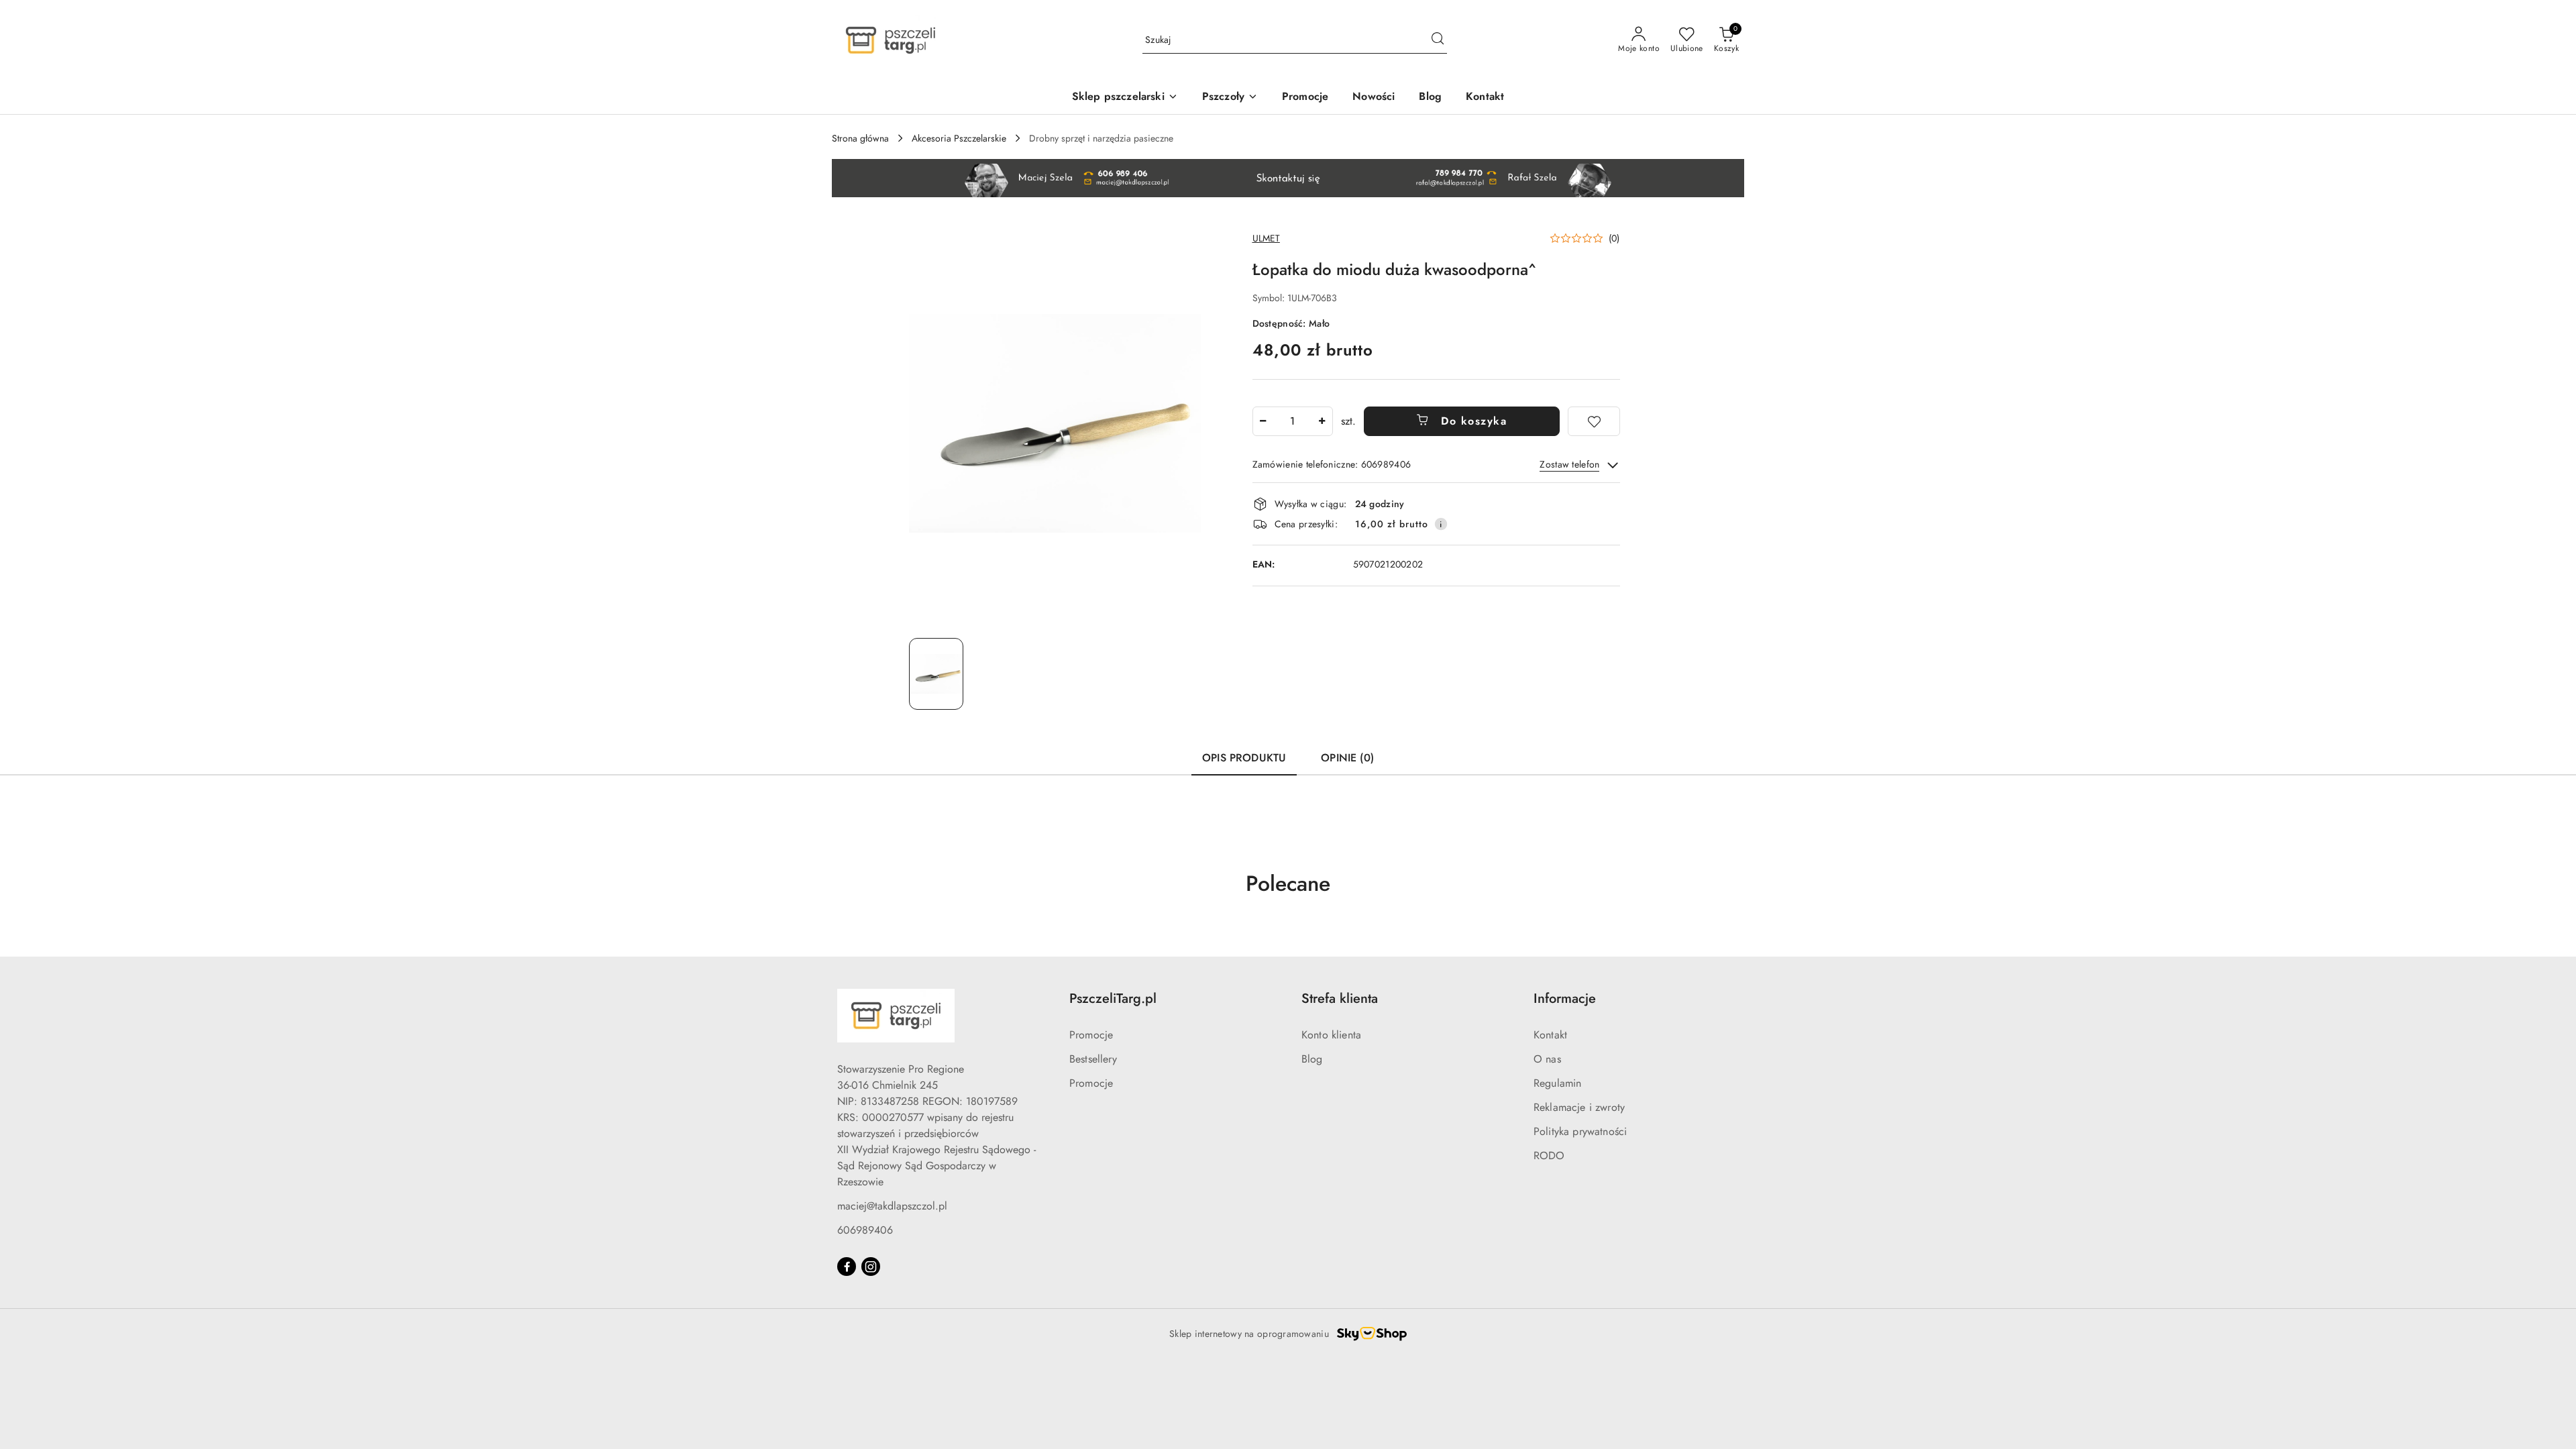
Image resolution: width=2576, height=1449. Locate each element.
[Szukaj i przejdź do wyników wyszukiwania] (1438, 40)
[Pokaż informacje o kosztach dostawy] (1441, 524)
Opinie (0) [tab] (1347, 758)
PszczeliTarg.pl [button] (1113, 999)
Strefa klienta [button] (1340, 999)
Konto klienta (1331, 1035)
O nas (1547, 1059)
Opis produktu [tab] (1244, 758)
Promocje (1091, 1035)
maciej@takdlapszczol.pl (892, 1206)
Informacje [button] (1565, 999)
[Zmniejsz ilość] (1263, 421)
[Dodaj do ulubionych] (1594, 421)
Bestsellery (1093, 1059)
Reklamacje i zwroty (1579, 1107)
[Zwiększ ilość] (1322, 421)
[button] (1585, 238)
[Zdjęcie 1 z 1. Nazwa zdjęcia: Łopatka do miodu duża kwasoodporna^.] (936, 674)
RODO (1549, 1156)
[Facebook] (847, 1267)
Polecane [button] (1288, 883)
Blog (1312, 1059)
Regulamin (1557, 1083)
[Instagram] (871, 1267)
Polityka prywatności (1580, 1131)
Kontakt (1550, 1035)
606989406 (865, 1230)
